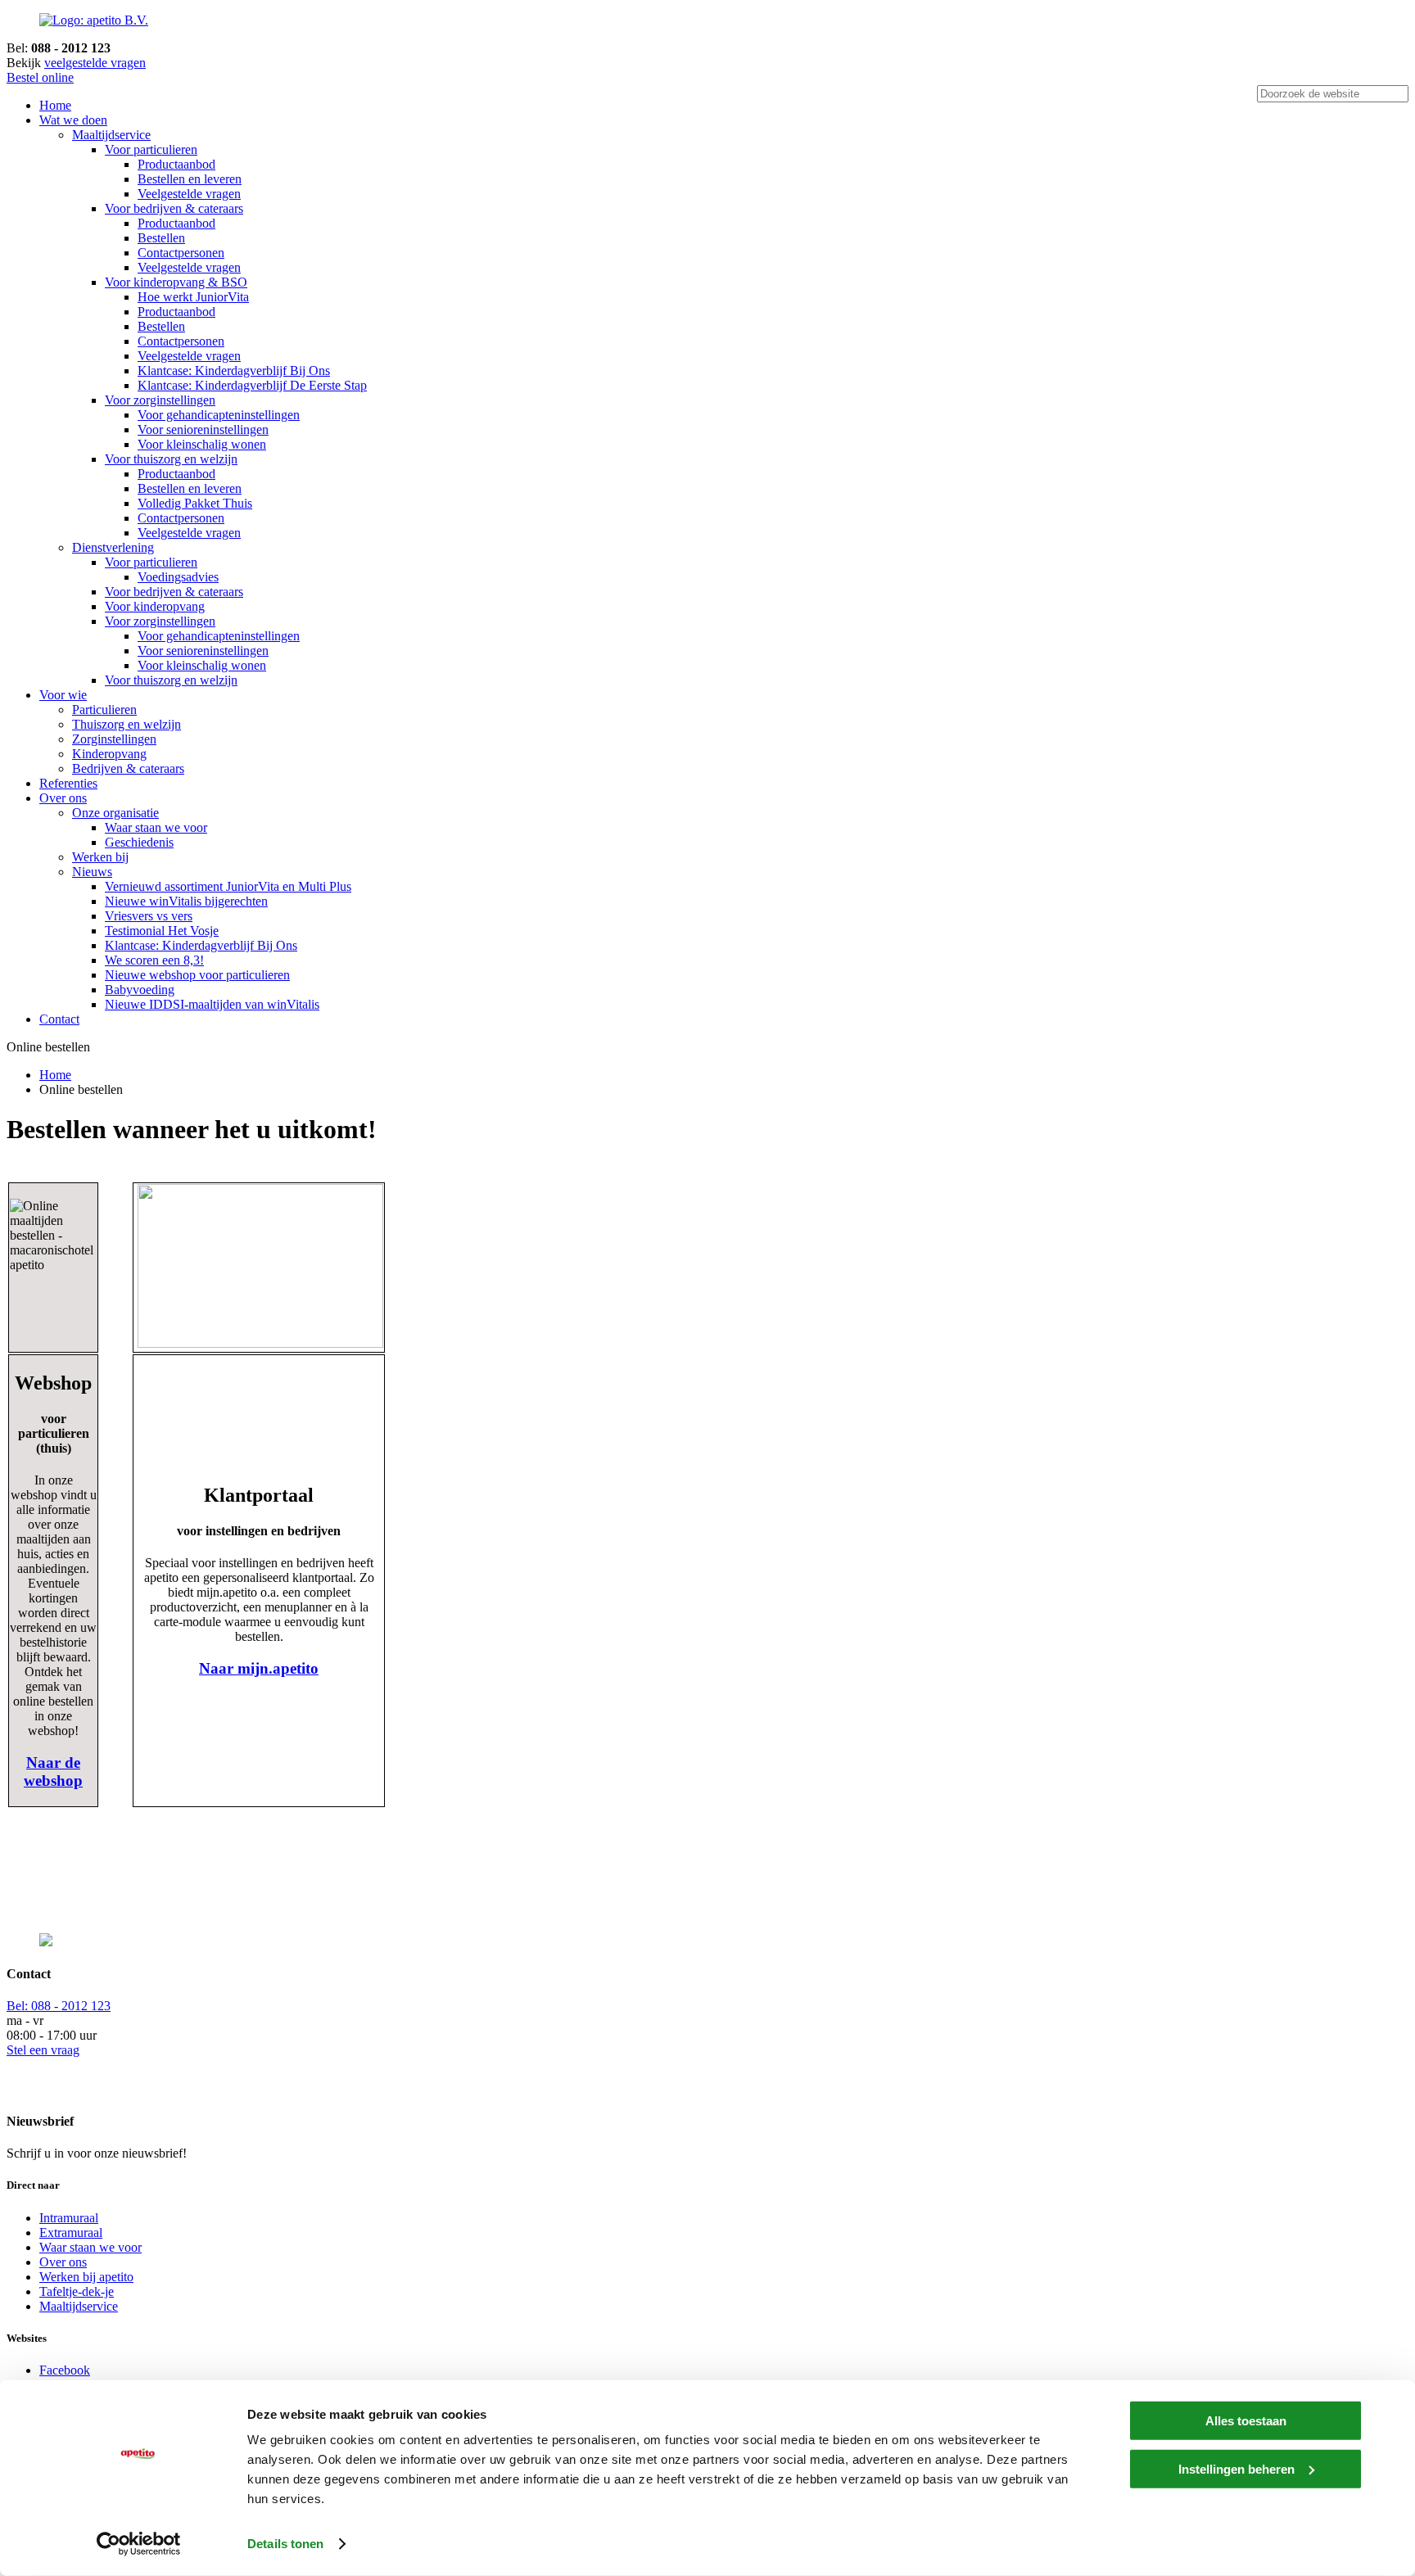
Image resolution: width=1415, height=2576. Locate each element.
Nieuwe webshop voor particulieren (197, 975)
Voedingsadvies (178, 577)
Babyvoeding (140, 990)
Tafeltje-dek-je (77, 2291)
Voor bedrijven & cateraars (174, 208)
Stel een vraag (43, 2050)
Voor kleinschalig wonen (202, 444)
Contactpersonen (181, 253)
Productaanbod (176, 164)
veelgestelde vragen (95, 63)
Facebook (65, 2370)
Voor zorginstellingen (160, 400)
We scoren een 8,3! (154, 960)
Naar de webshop (53, 1772)
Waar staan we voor (156, 827)
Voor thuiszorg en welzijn (171, 459)
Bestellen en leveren (190, 179)
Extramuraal (71, 2233)
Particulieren (104, 710)
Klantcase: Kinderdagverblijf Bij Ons (234, 371)
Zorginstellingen (114, 739)
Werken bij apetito (86, 2277)
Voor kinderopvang (155, 606)
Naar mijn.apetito (259, 1668)
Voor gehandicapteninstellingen (219, 415)
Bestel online (40, 77)
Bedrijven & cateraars (128, 768)
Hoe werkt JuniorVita (193, 297)
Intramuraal (69, 2218)
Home (55, 105)
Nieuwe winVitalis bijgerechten (186, 901)
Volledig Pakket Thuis (195, 503)
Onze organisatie (115, 813)
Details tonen (285, 2544)
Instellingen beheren (1236, 2468)
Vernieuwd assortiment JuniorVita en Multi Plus (228, 886)
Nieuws (92, 872)
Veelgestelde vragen (189, 194)
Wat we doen (73, 120)
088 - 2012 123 (59, 2006)
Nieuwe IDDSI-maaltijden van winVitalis (212, 1004)
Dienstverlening (113, 547)
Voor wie (63, 695)
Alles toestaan (1246, 2421)
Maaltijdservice (111, 135)
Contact (59, 1019)
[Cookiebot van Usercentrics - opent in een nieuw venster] (139, 2544)
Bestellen (161, 238)
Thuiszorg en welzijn (127, 724)
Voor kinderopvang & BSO (176, 282)
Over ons (63, 798)
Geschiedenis (139, 842)
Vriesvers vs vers (149, 916)
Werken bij (100, 857)
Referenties (68, 783)
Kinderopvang (109, 754)
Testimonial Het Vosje (162, 931)
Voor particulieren (151, 149)
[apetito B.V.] (94, 20)
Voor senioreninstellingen (203, 429)
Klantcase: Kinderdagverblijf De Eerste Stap (252, 385)
